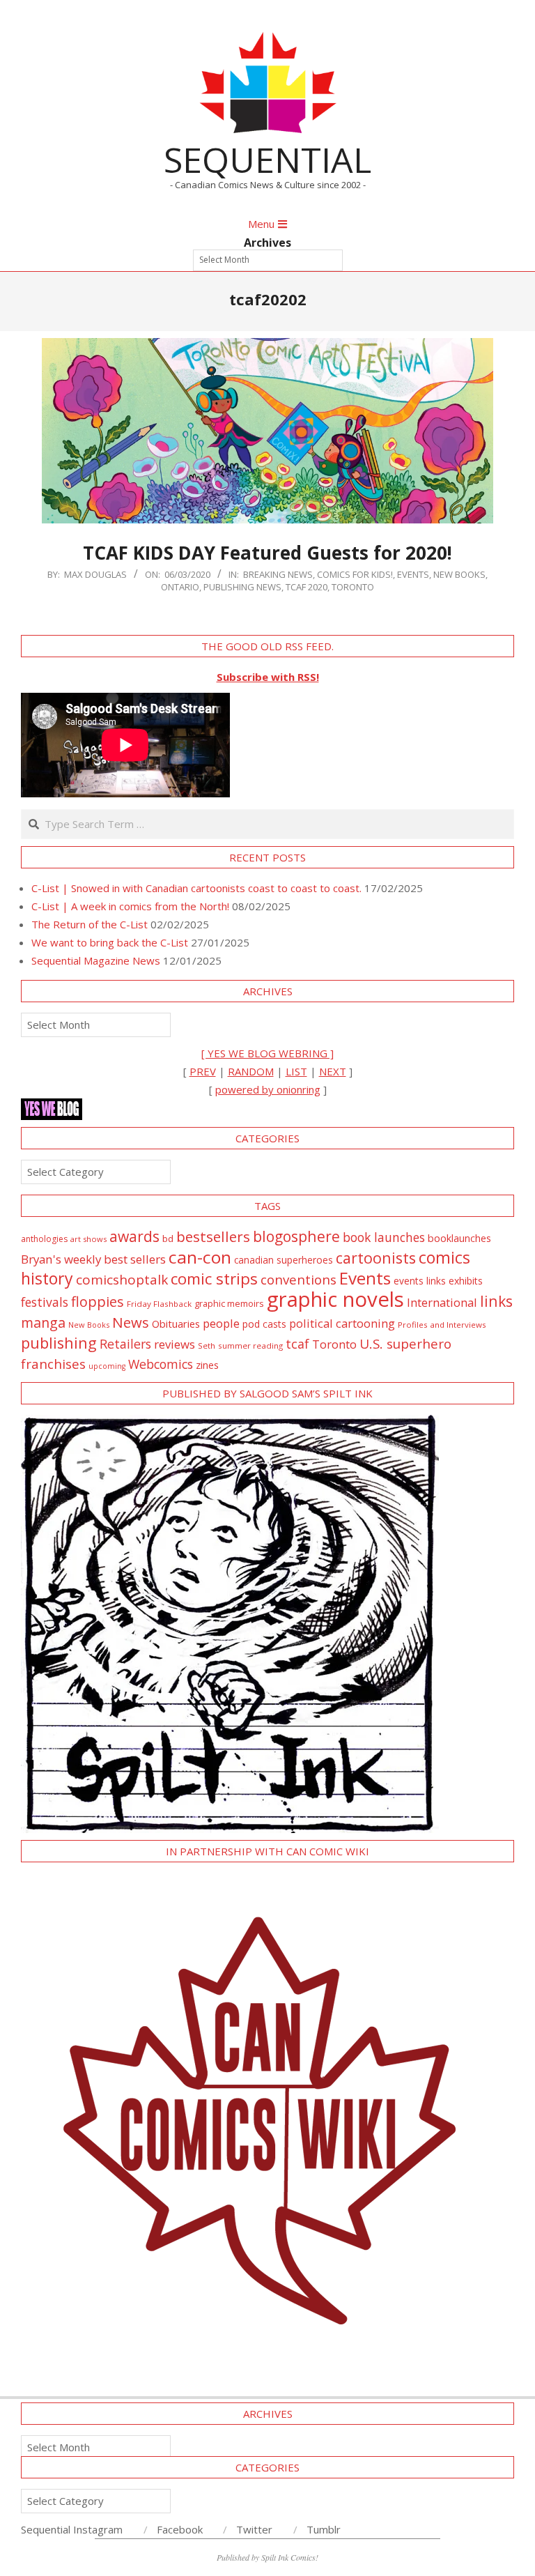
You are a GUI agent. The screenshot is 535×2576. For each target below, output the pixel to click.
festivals (45, 1302)
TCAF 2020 (307, 587)
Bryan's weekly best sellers (93, 1259)
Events (413, 574)
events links (420, 1281)
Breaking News (278, 574)
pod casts (264, 1324)
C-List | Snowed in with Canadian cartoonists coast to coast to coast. (196, 888)
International (442, 1302)
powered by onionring (268, 1089)
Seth (207, 1345)
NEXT (333, 1071)
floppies (98, 1302)
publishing (59, 1343)
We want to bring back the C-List (110, 942)
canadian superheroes (284, 1260)
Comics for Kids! (355, 574)
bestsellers (213, 1236)
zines (207, 1365)
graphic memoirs (229, 1303)
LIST (296, 1071)
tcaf (297, 1344)
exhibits (466, 1281)
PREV (203, 1071)
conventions (298, 1279)
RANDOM (251, 1071)
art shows (88, 1239)
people (221, 1323)
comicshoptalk (122, 1280)
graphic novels (335, 1299)
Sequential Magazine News (96, 960)
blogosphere (296, 1236)
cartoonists (376, 1258)
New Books (459, 574)
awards (134, 1236)
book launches (384, 1237)
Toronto (353, 587)
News (131, 1322)
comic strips (214, 1279)
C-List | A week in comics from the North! (130, 906)
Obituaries (176, 1324)
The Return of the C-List (90, 924)
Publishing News (242, 587)
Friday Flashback (159, 1304)
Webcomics (161, 1364)
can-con (200, 1257)
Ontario (180, 587)
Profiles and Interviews (442, 1325)
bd (168, 1239)
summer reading (250, 1345)
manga (43, 1322)
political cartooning (342, 1323)
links (496, 1301)
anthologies (44, 1239)
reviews (175, 1344)
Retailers (125, 1344)
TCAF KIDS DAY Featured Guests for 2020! (267, 553)
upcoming (107, 1366)
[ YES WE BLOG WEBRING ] (267, 1053)
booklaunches (459, 1238)
